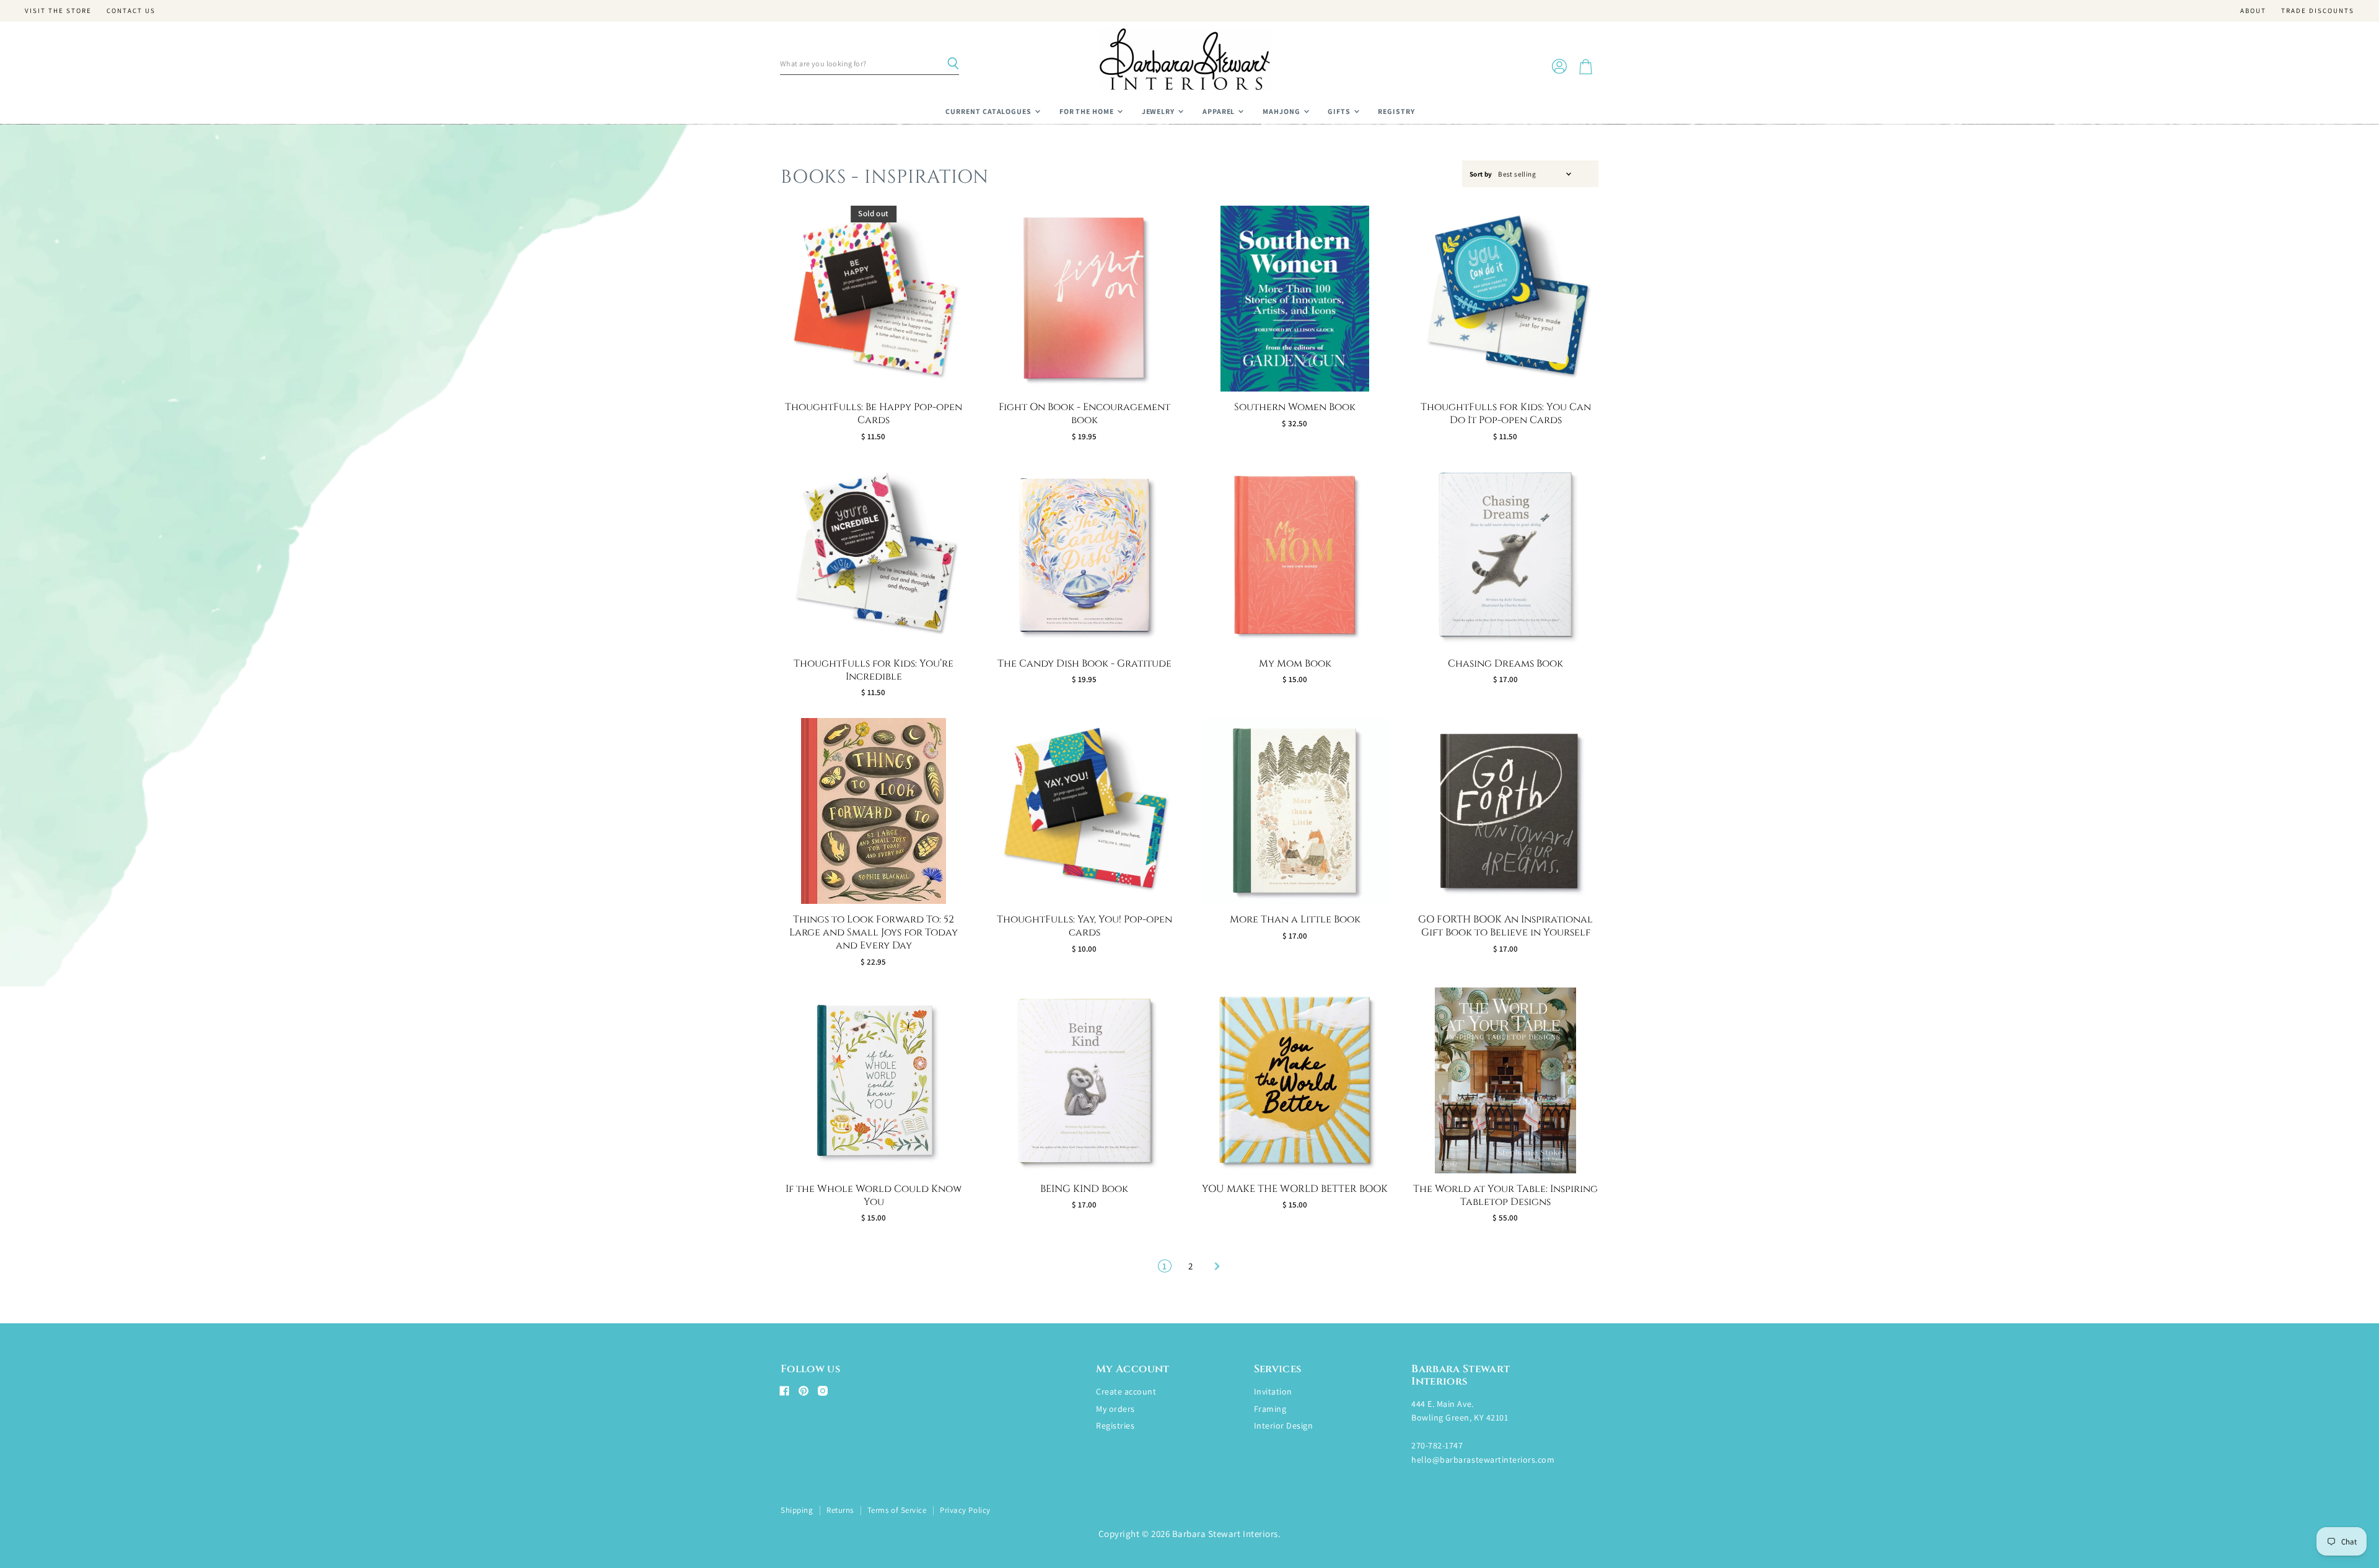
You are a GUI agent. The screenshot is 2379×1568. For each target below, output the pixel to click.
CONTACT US (131, 11)
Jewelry (1159, 111)
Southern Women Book (1295, 407)
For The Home (1088, 111)
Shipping (797, 1510)
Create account (1126, 1391)
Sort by (1481, 174)
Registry (1396, 111)
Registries (1115, 1426)
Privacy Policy (965, 1510)
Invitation (1273, 1391)
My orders (1115, 1409)
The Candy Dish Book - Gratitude (1084, 664)
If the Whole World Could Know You (874, 1195)
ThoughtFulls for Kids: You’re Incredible (874, 670)
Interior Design (1284, 1426)
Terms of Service (897, 1510)
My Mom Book (1295, 664)
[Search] (953, 64)
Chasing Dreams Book (1505, 664)
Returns (840, 1510)
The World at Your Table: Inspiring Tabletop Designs (1505, 1195)
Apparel (1220, 111)
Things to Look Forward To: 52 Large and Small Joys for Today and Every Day (874, 932)
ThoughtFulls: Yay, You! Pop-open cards (1084, 926)
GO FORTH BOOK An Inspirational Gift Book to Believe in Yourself (1505, 926)
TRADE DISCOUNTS (2318, 11)
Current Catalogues (989, 111)
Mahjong (1282, 111)
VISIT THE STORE (58, 11)
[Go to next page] (1216, 1266)
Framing (1270, 1409)
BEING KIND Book (1084, 1189)
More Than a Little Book (1295, 919)
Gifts (1340, 111)
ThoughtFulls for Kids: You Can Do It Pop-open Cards (1506, 414)
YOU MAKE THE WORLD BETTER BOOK (1295, 1189)
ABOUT (2253, 11)
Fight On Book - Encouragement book (1084, 414)
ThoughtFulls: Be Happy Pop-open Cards (874, 414)
